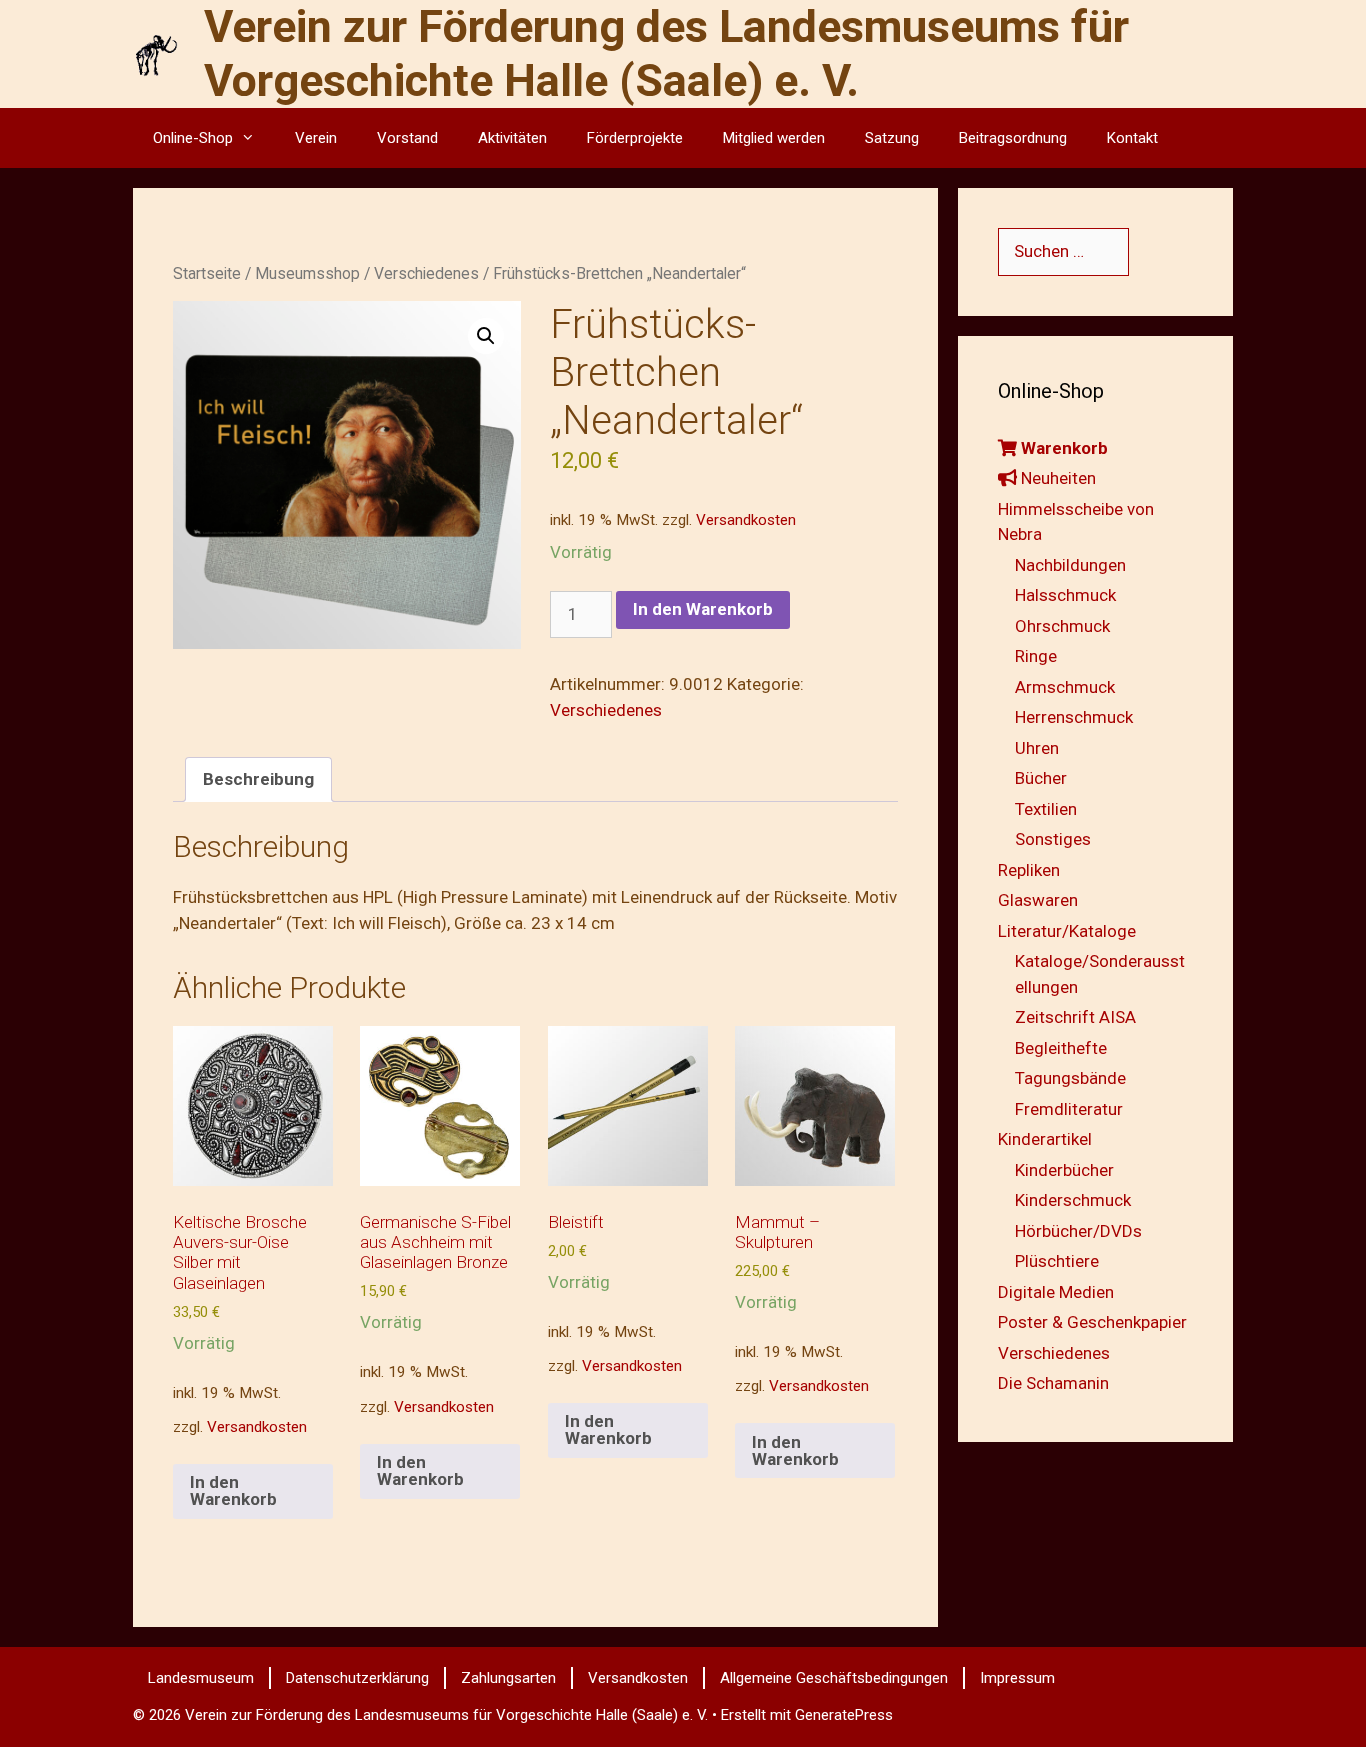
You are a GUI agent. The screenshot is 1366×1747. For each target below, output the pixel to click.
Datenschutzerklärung (357, 1678)
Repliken (1029, 870)
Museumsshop (307, 273)
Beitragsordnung (1013, 138)
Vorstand (407, 138)
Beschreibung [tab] (258, 779)
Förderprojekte (635, 138)
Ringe (1036, 656)
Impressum (1017, 1678)
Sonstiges (1053, 839)
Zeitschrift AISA (1075, 1017)
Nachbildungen (1070, 565)
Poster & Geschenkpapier (1092, 1322)
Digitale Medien (1056, 1292)
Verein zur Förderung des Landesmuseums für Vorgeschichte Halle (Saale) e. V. (666, 53)
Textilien (1046, 809)
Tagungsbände (1070, 1078)
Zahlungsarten (508, 1678)
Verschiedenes (426, 273)
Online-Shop (193, 138)
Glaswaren (1038, 900)
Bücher (1041, 778)
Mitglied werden (774, 138)
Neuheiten (1056, 478)
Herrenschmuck (1074, 717)
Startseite (207, 273)
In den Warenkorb (703, 609)
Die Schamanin (1053, 1383)
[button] (486, 336)
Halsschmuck (1065, 595)
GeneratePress (844, 1715)
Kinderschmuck (1073, 1200)
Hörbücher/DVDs (1078, 1231)
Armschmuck (1065, 687)
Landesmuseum (201, 1678)
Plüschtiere (1057, 1261)
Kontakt (1132, 138)
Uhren (1037, 748)
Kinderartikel (1045, 1139)
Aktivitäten (512, 138)
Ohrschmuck (1062, 626)
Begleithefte (1061, 1048)
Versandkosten (746, 520)
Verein (316, 138)
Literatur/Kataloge (1067, 931)
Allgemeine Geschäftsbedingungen (834, 1678)
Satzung (892, 138)
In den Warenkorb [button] (233, 1490)
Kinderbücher (1064, 1170)
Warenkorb (1062, 448)
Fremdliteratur (1069, 1109)
